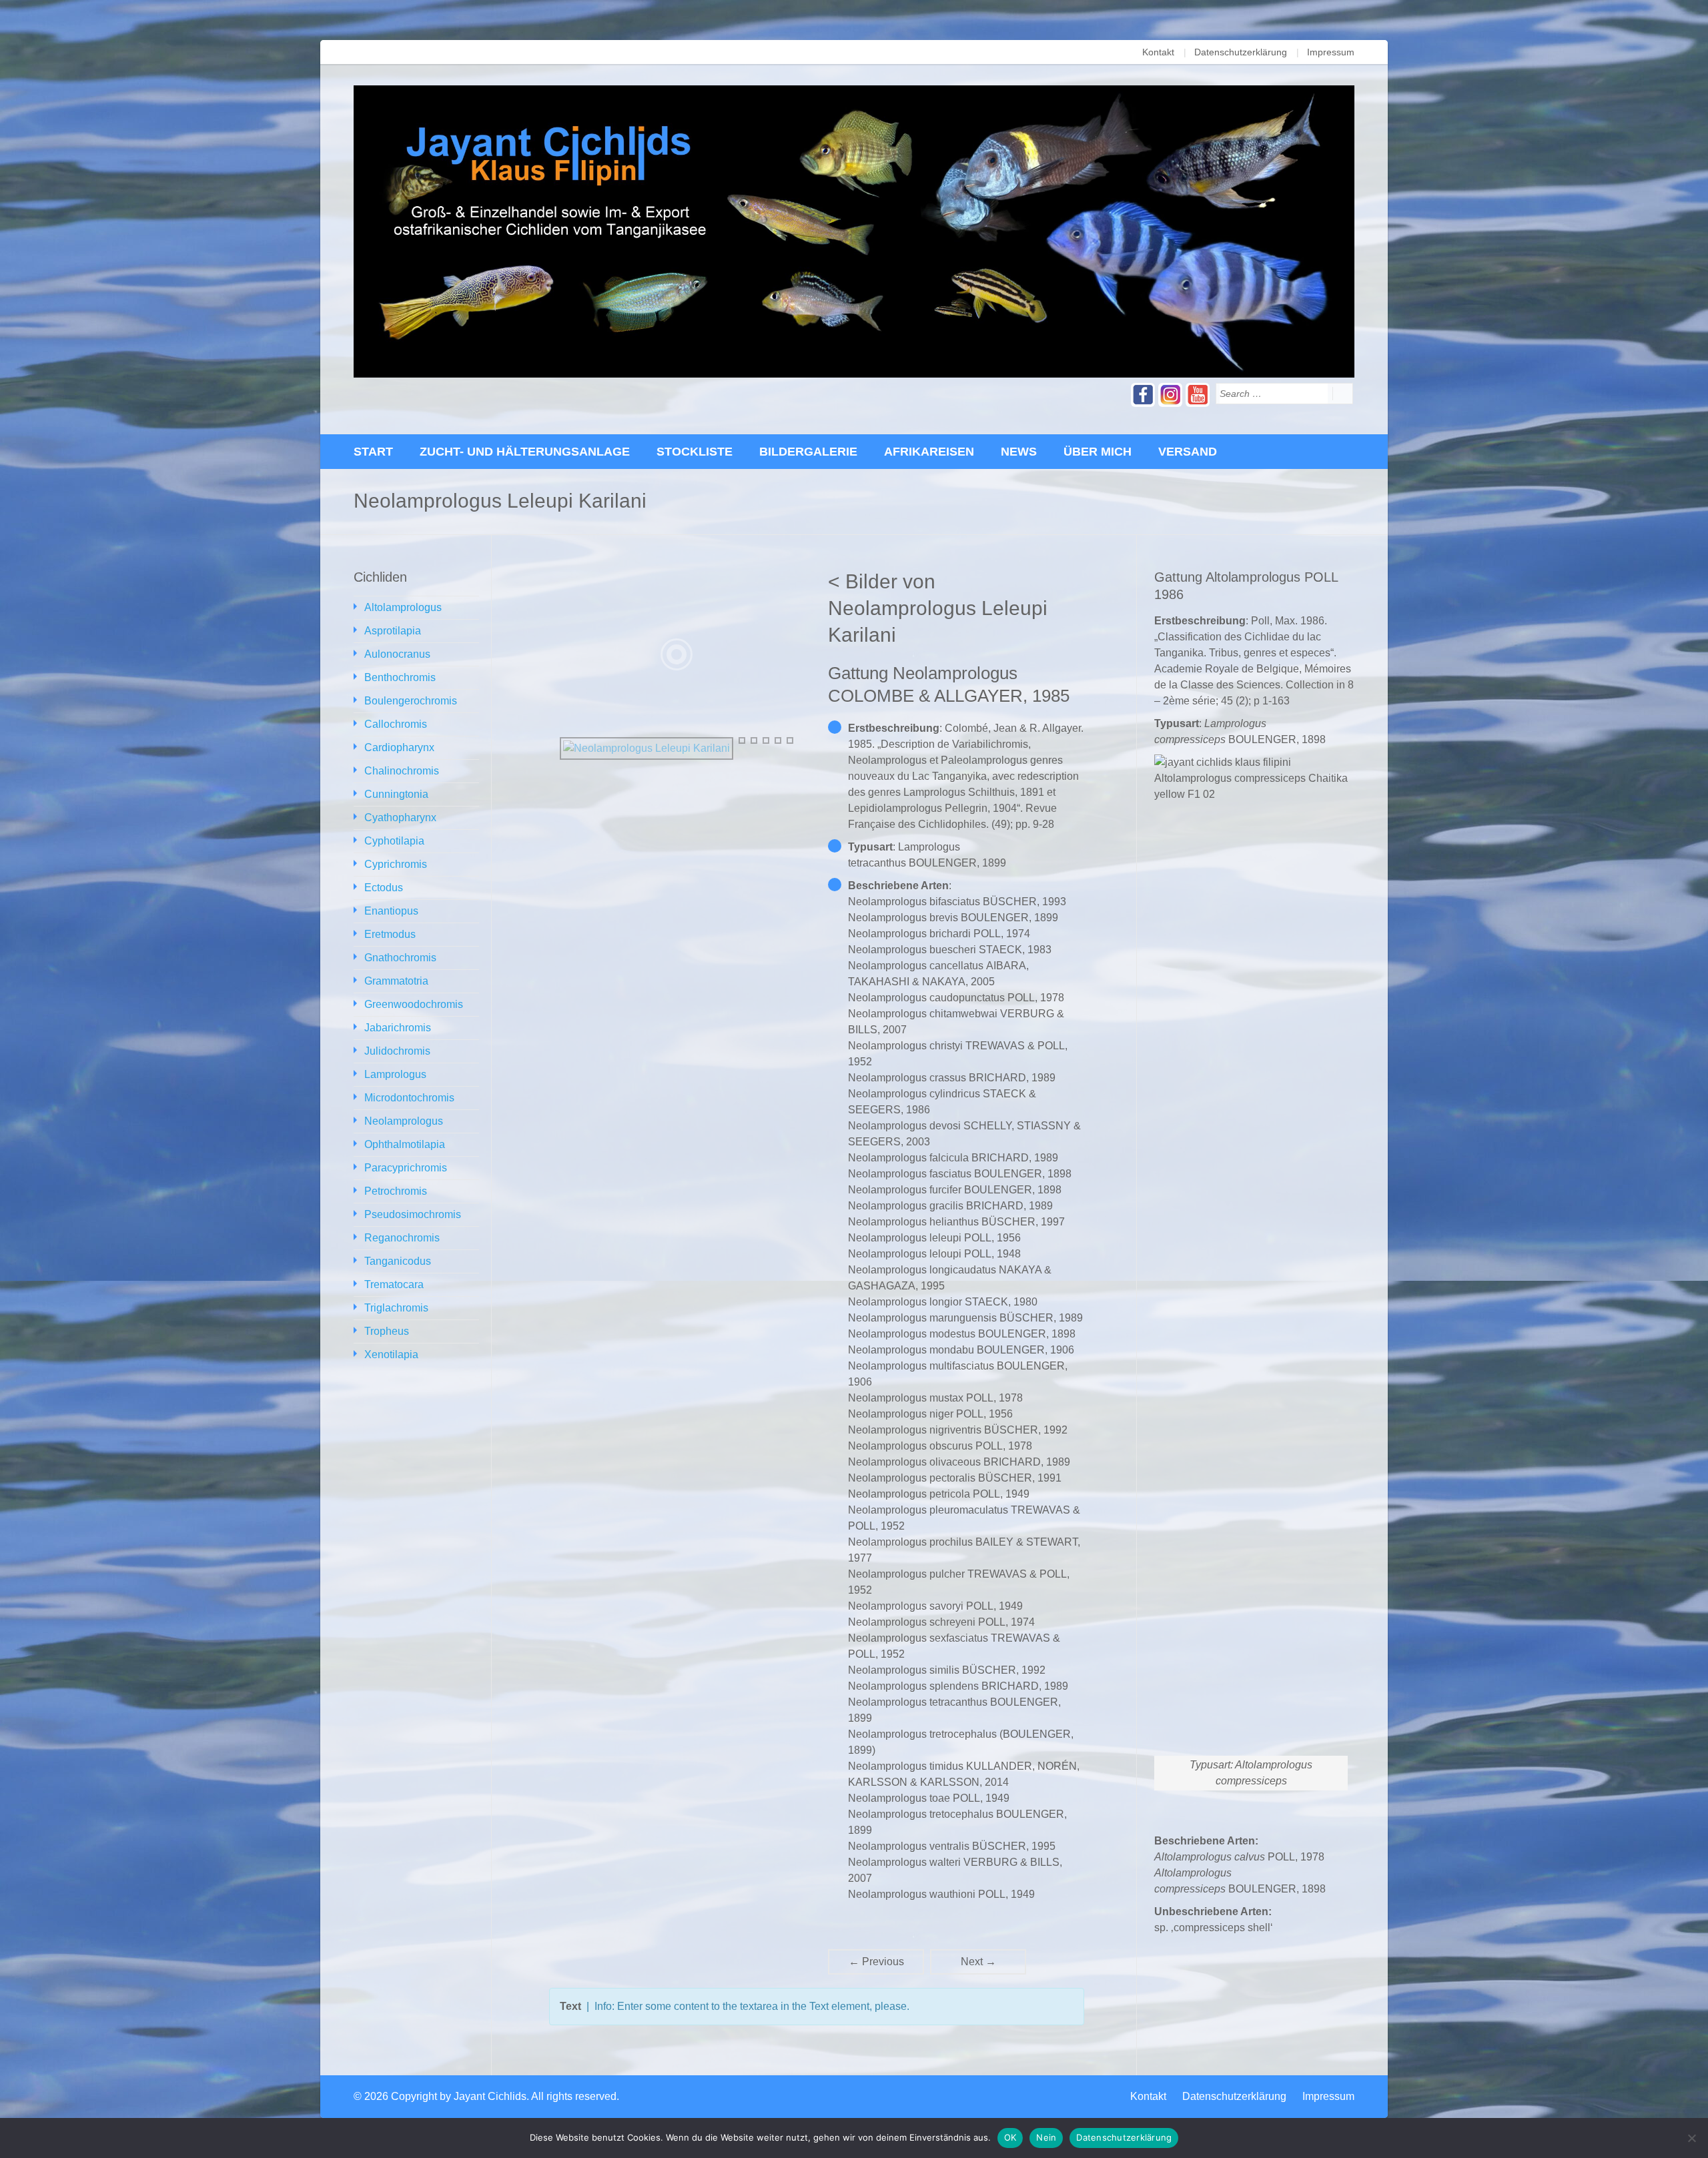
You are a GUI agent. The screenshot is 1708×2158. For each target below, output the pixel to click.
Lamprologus (395, 1074)
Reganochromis (402, 1238)
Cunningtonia (396, 794)
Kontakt (1158, 52)
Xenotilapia (391, 1355)
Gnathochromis (400, 958)
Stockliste (695, 452)
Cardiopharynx (399, 747)
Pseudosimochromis (413, 1214)
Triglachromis (396, 1308)
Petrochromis (396, 1191)
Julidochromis (397, 1051)
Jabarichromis (398, 1028)
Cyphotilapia (394, 841)
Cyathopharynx (400, 818)
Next (978, 1962)
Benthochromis (400, 677)
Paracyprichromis (406, 1168)
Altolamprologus (403, 607)
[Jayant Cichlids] (854, 231)
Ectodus (384, 888)
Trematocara (394, 1284)
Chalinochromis (402, 771)
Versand (1188, 452)
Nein (1046, 2137)
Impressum (1331, 52)
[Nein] (1691, 2138)
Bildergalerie (808, 452)
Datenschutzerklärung (1241, 52)
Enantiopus (391, 911)
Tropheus (387, 1331)
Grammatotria (396, 981)
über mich (1098, 452)
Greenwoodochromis (414, 1004)
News (1019, 452)
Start (373, 452)
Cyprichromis (396, 864)
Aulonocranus (397, 654)
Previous (876, 1962)
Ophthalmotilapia (405, 1144)
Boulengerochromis (411, 701)
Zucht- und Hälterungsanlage (525, 452)
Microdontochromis (409, 1098)
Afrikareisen (929, 452)
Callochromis (396, 724)
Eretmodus (390, 934)
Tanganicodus (398, 1261)
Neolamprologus (404, 1121)
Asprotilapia (393, 631)
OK (1010, 2137)
